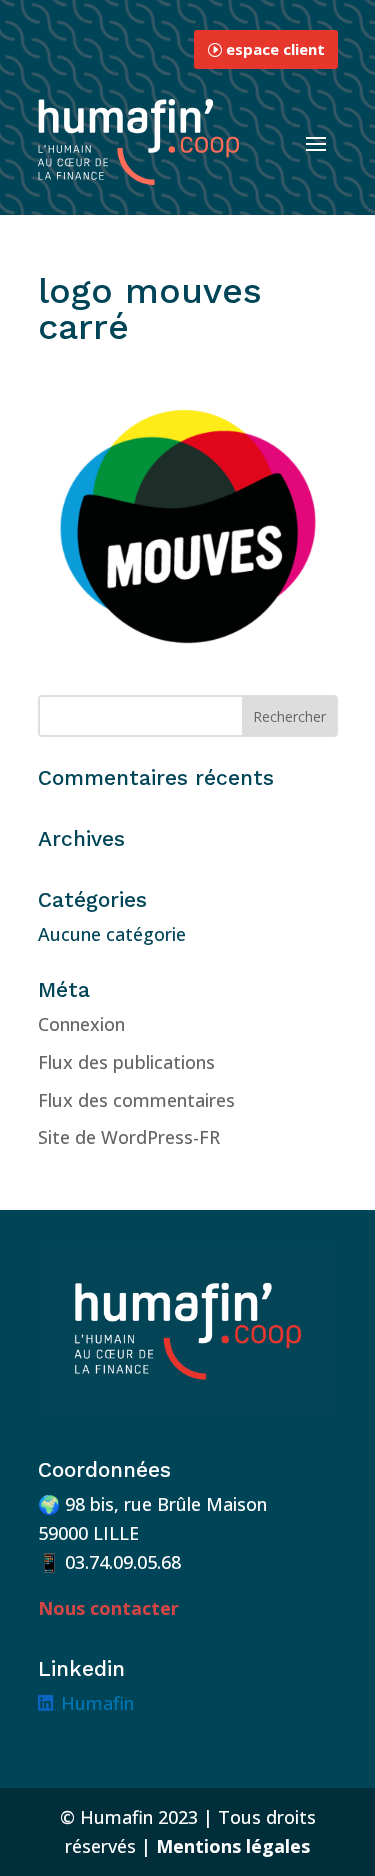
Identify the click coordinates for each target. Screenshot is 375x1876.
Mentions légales (233, 1846)
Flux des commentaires (136, 1100)
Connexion (81, 1024)
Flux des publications (126, 1062)
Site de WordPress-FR (129, 1137)
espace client (275, 49)
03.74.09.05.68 (123, 1562)
